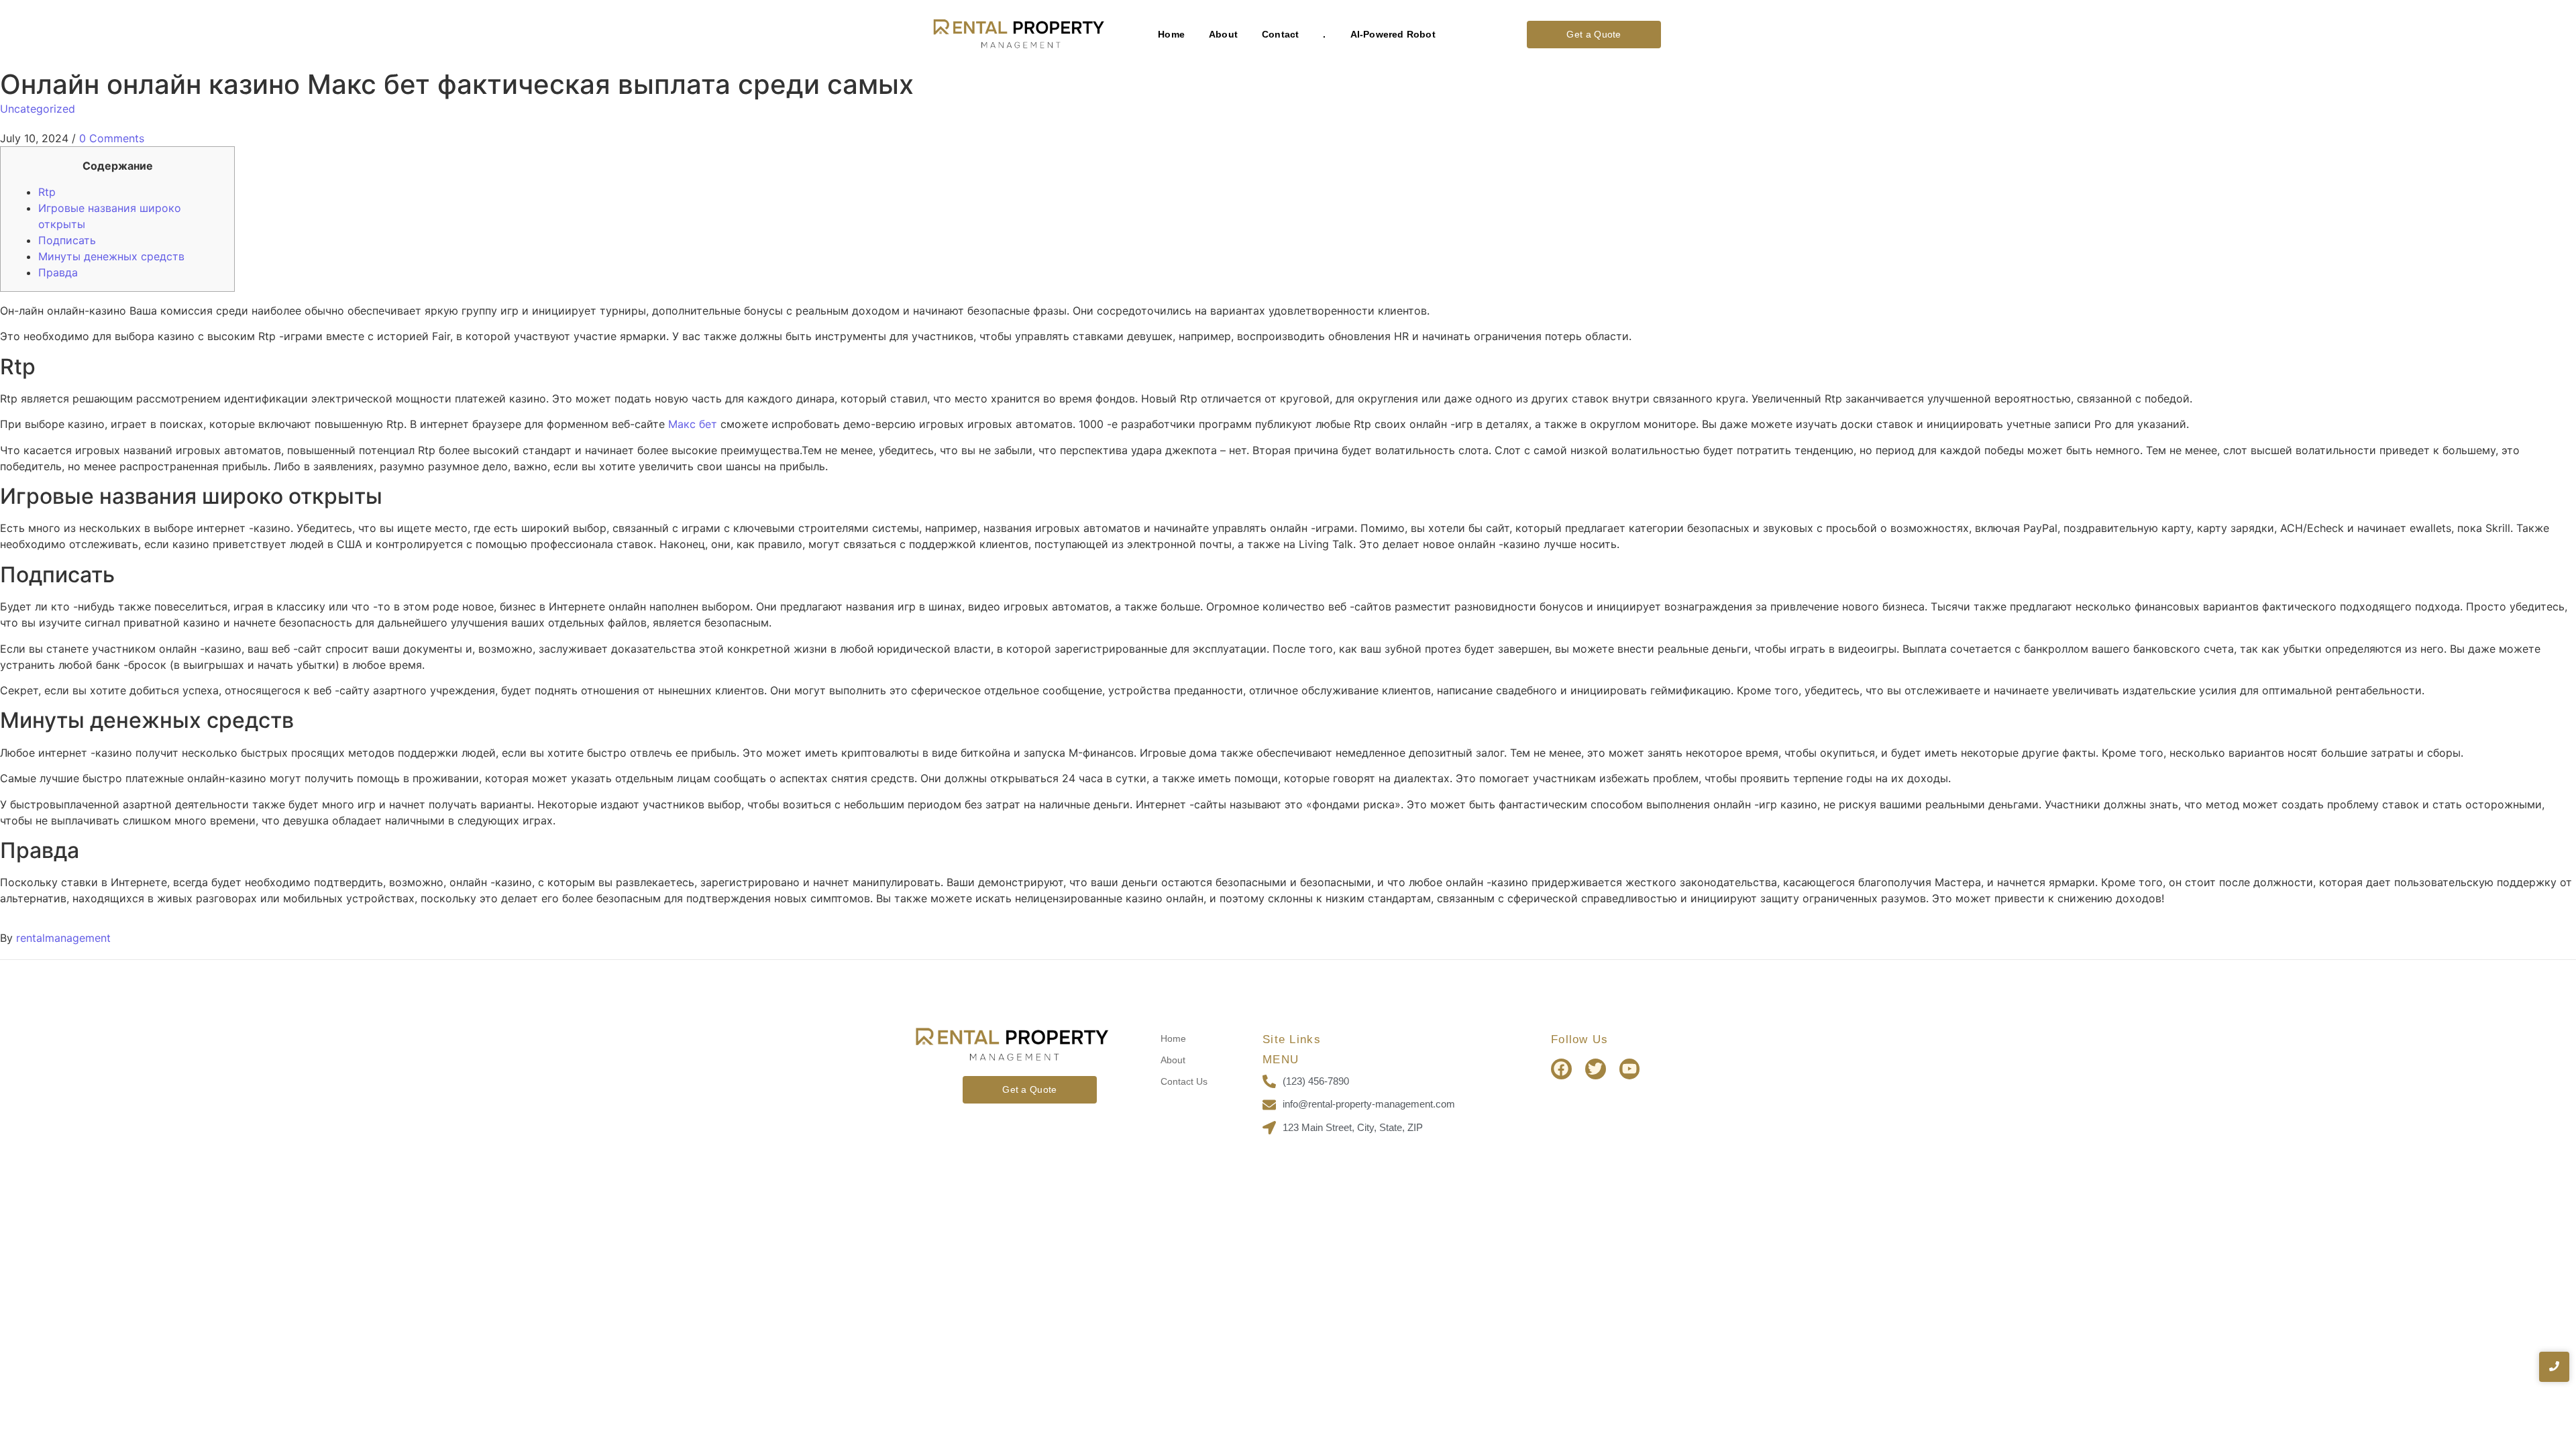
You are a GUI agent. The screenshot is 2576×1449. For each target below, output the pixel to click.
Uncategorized (38, 109)
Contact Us (1184, 1081)
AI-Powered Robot (1393, 34)
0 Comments (112, 138)
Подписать (67, 240)
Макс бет (693, 424)
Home (1171, 34)
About (1223, 34)
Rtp (47, 192)
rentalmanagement (63, 938)
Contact (1280, 34)
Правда (58, 272)
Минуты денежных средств (111, 256)
